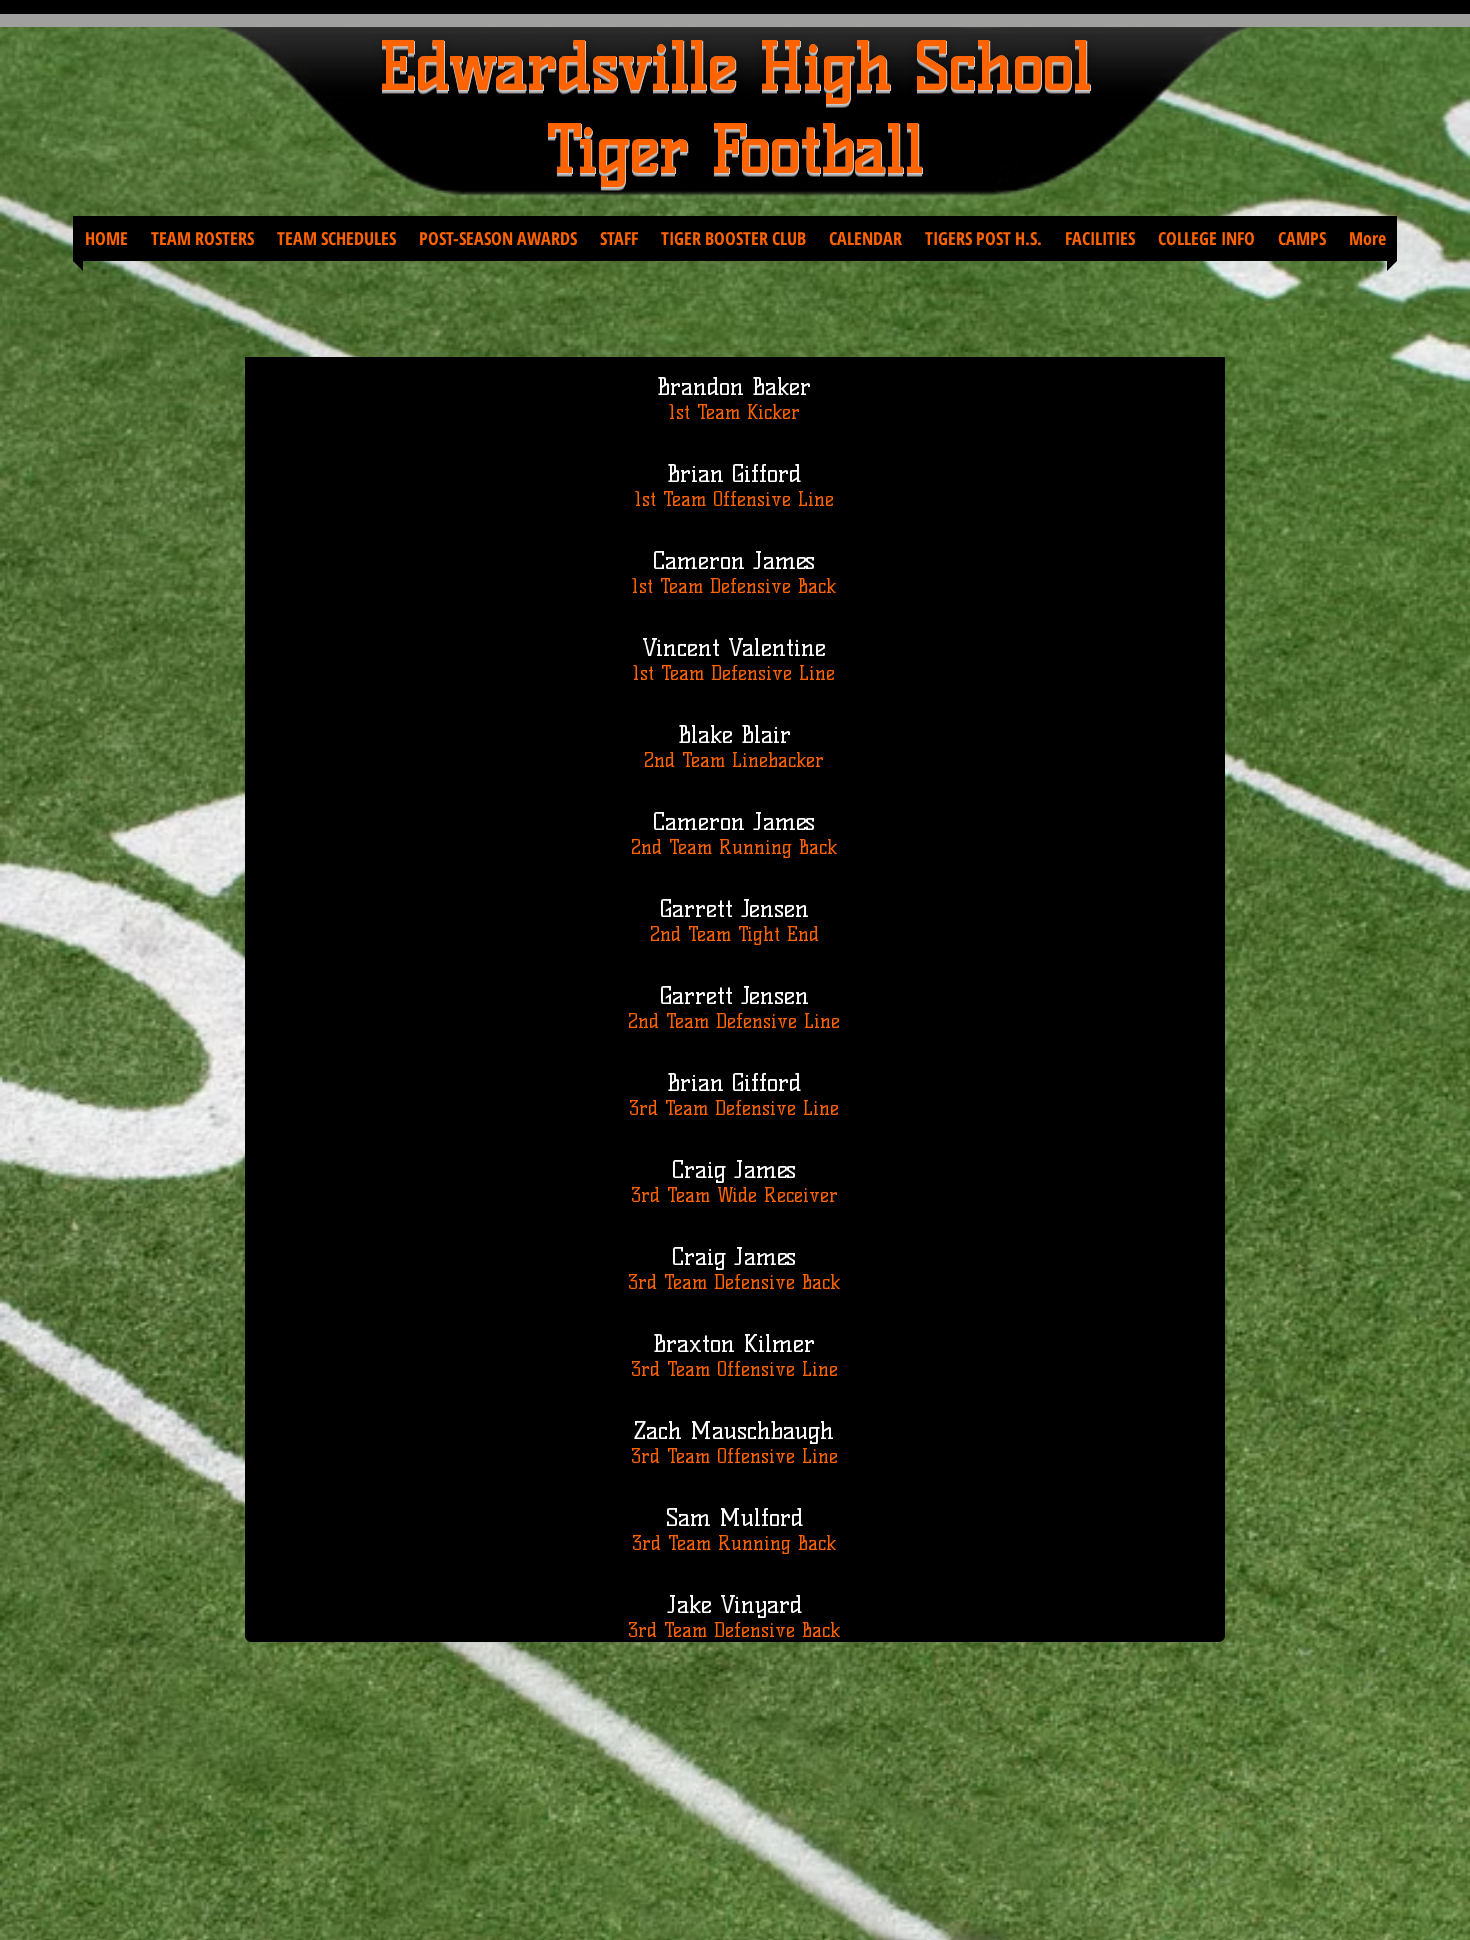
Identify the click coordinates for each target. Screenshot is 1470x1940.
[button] (202, 238)
